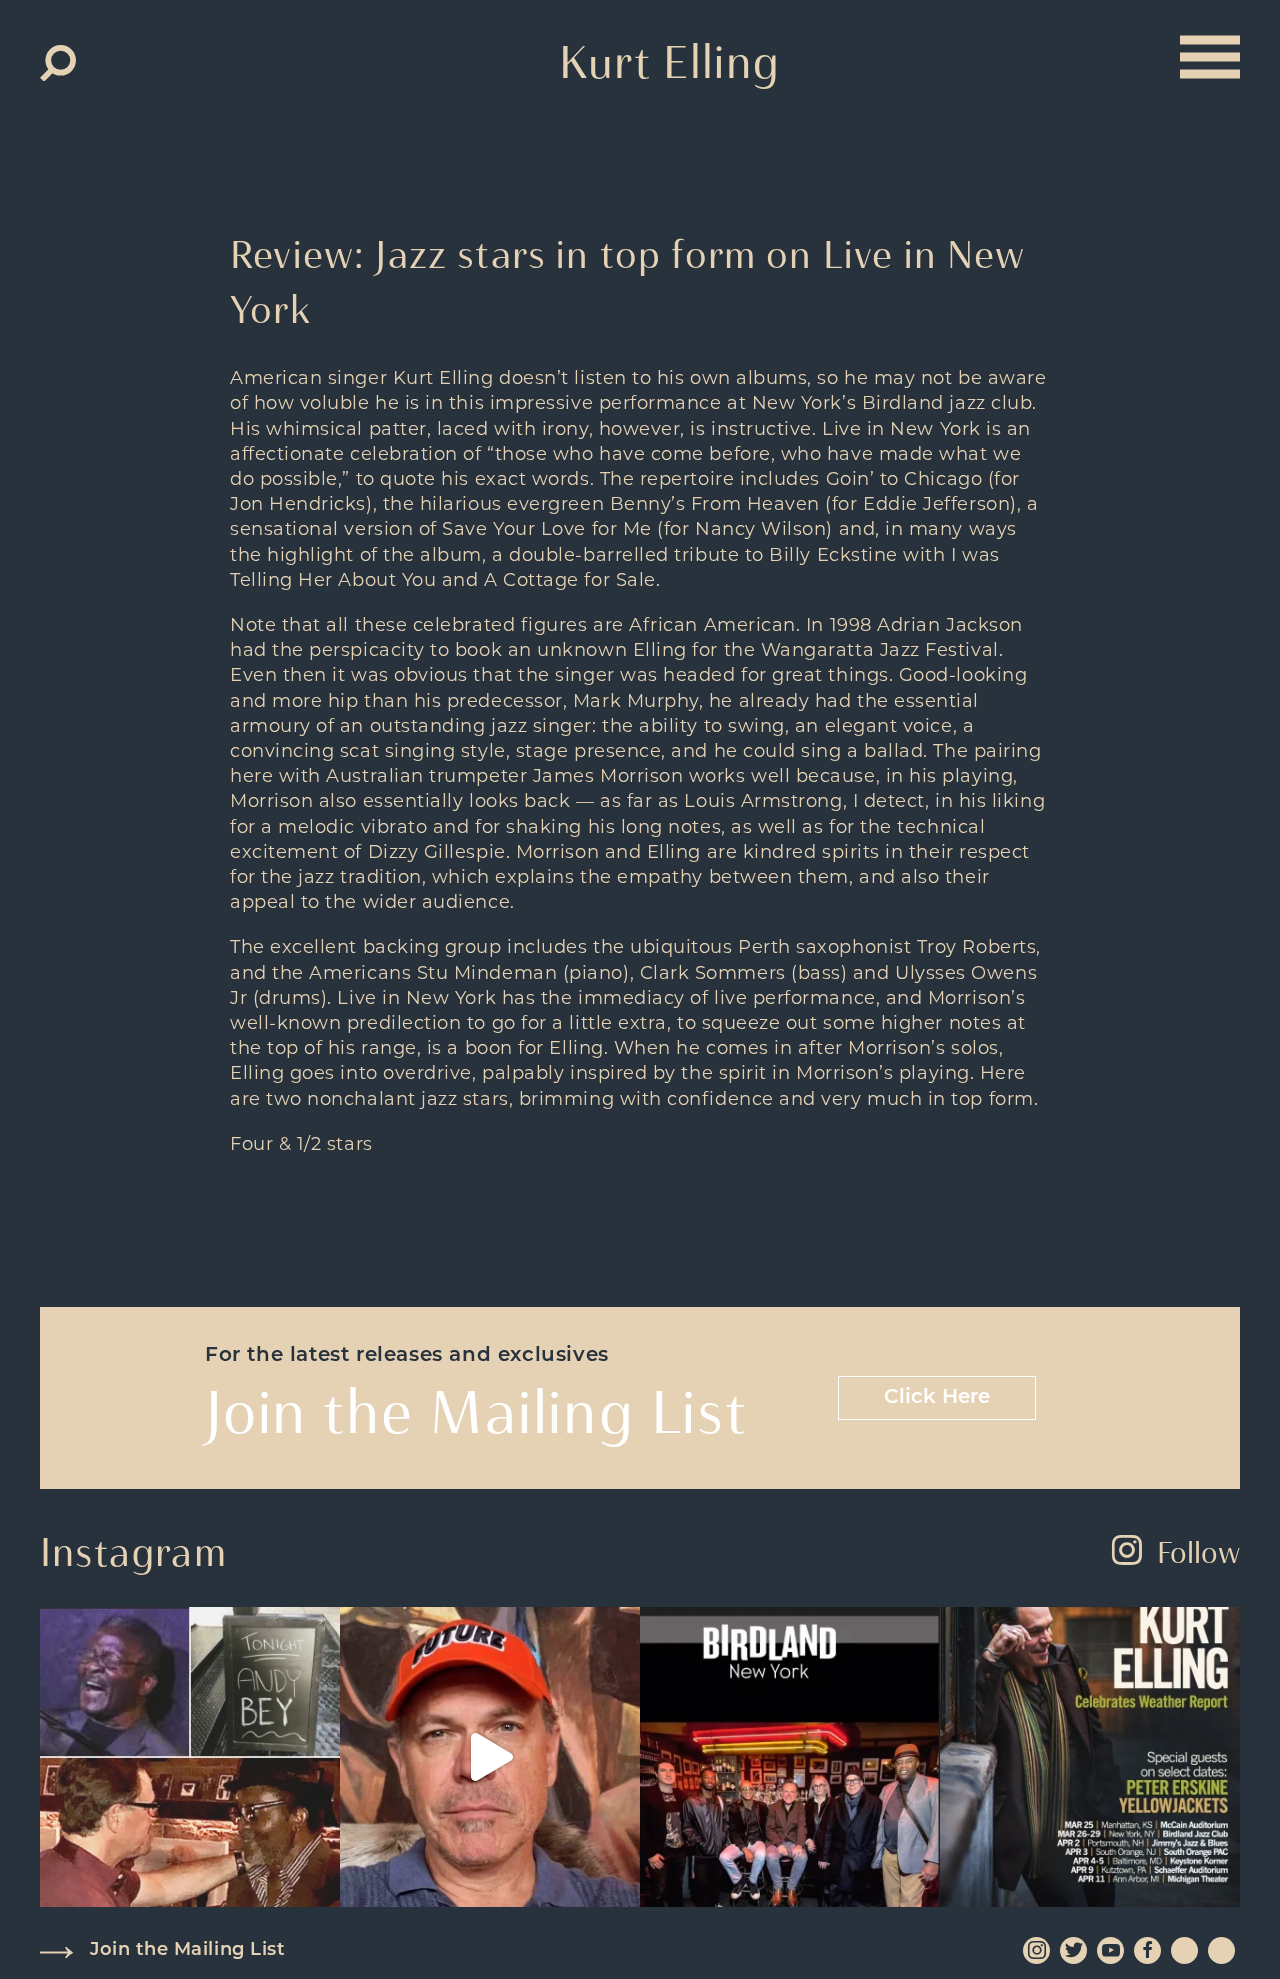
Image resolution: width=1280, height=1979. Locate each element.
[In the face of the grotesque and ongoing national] (790, 1757)
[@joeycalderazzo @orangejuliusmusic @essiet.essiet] (490, 1757)
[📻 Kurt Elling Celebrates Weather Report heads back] (1090, 1757)
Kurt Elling (669, 62)
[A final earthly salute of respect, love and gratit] (190, 1757)
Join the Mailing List (187, 1951)
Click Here (937, 1398)
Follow (1198, 1552)
